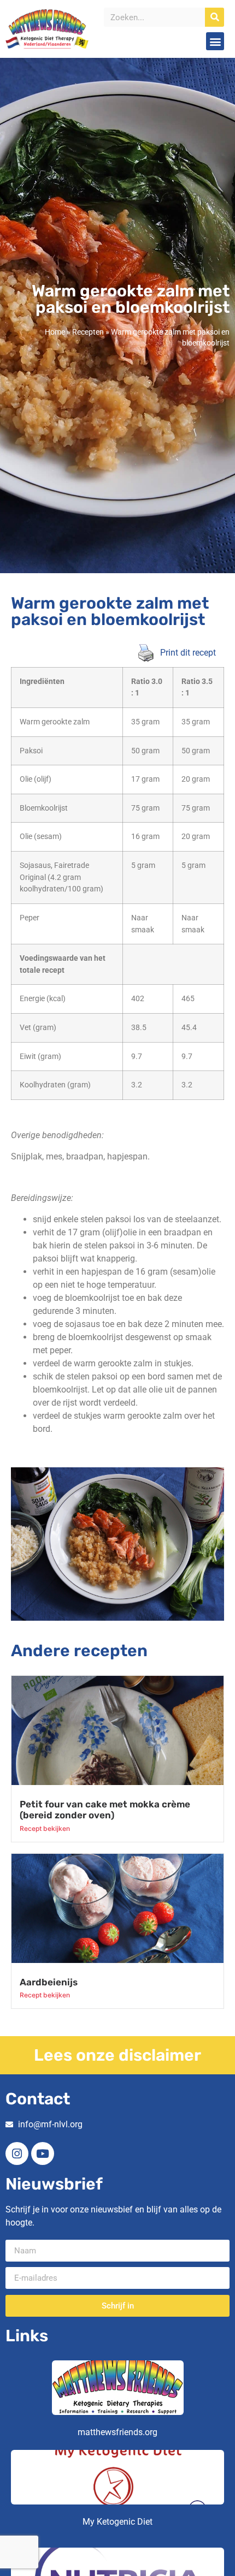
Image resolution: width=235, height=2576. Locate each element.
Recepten (88, 332)
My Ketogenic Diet (117, 2522)
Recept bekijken (45, 1828)
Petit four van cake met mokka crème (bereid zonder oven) (105, 1810)
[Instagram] (17, 2153)
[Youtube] (43, 2153)
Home (55, 332)
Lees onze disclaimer (117, 2055)
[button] (215, 41)
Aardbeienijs (49, 1982)
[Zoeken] (215, 17)
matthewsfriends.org (117, 2432)
